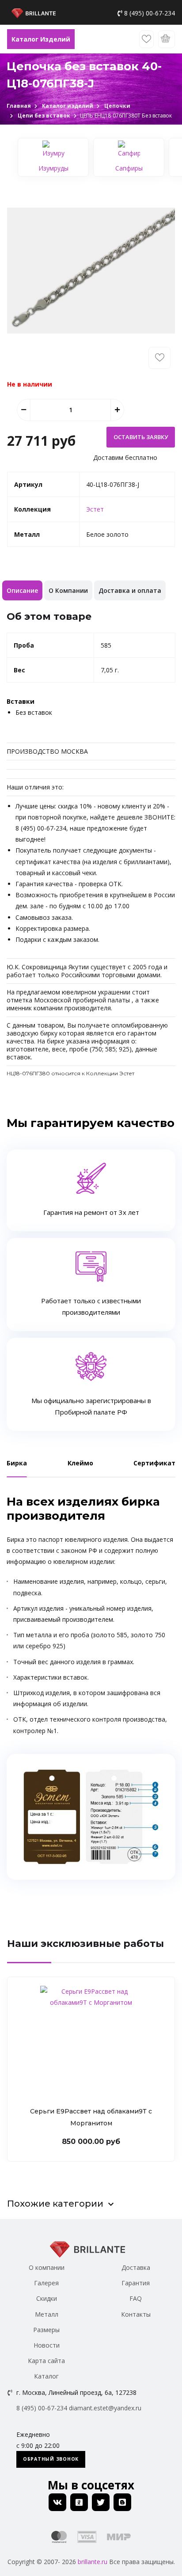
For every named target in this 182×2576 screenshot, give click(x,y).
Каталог (46, 2376)
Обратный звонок (51, 2459)
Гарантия (136, 2283)
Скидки (47, 2298)
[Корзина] (167, 39)
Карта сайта (46, 2361)
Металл (47, 2314)
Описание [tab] (22, 590)
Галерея (46, 2283)
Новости (47, 2345)
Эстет (95, 509)
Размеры (46, 2330)
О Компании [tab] (68, 590)
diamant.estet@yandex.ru (105, 2408)
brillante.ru (93, 2562)
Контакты (136, 2314)
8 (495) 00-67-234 (150, 13)
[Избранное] (146, 39)
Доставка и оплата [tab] (130, 590)
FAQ (136, 2298)
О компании (47, 2267)
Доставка (136, 2267)
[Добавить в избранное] (159, 358)
